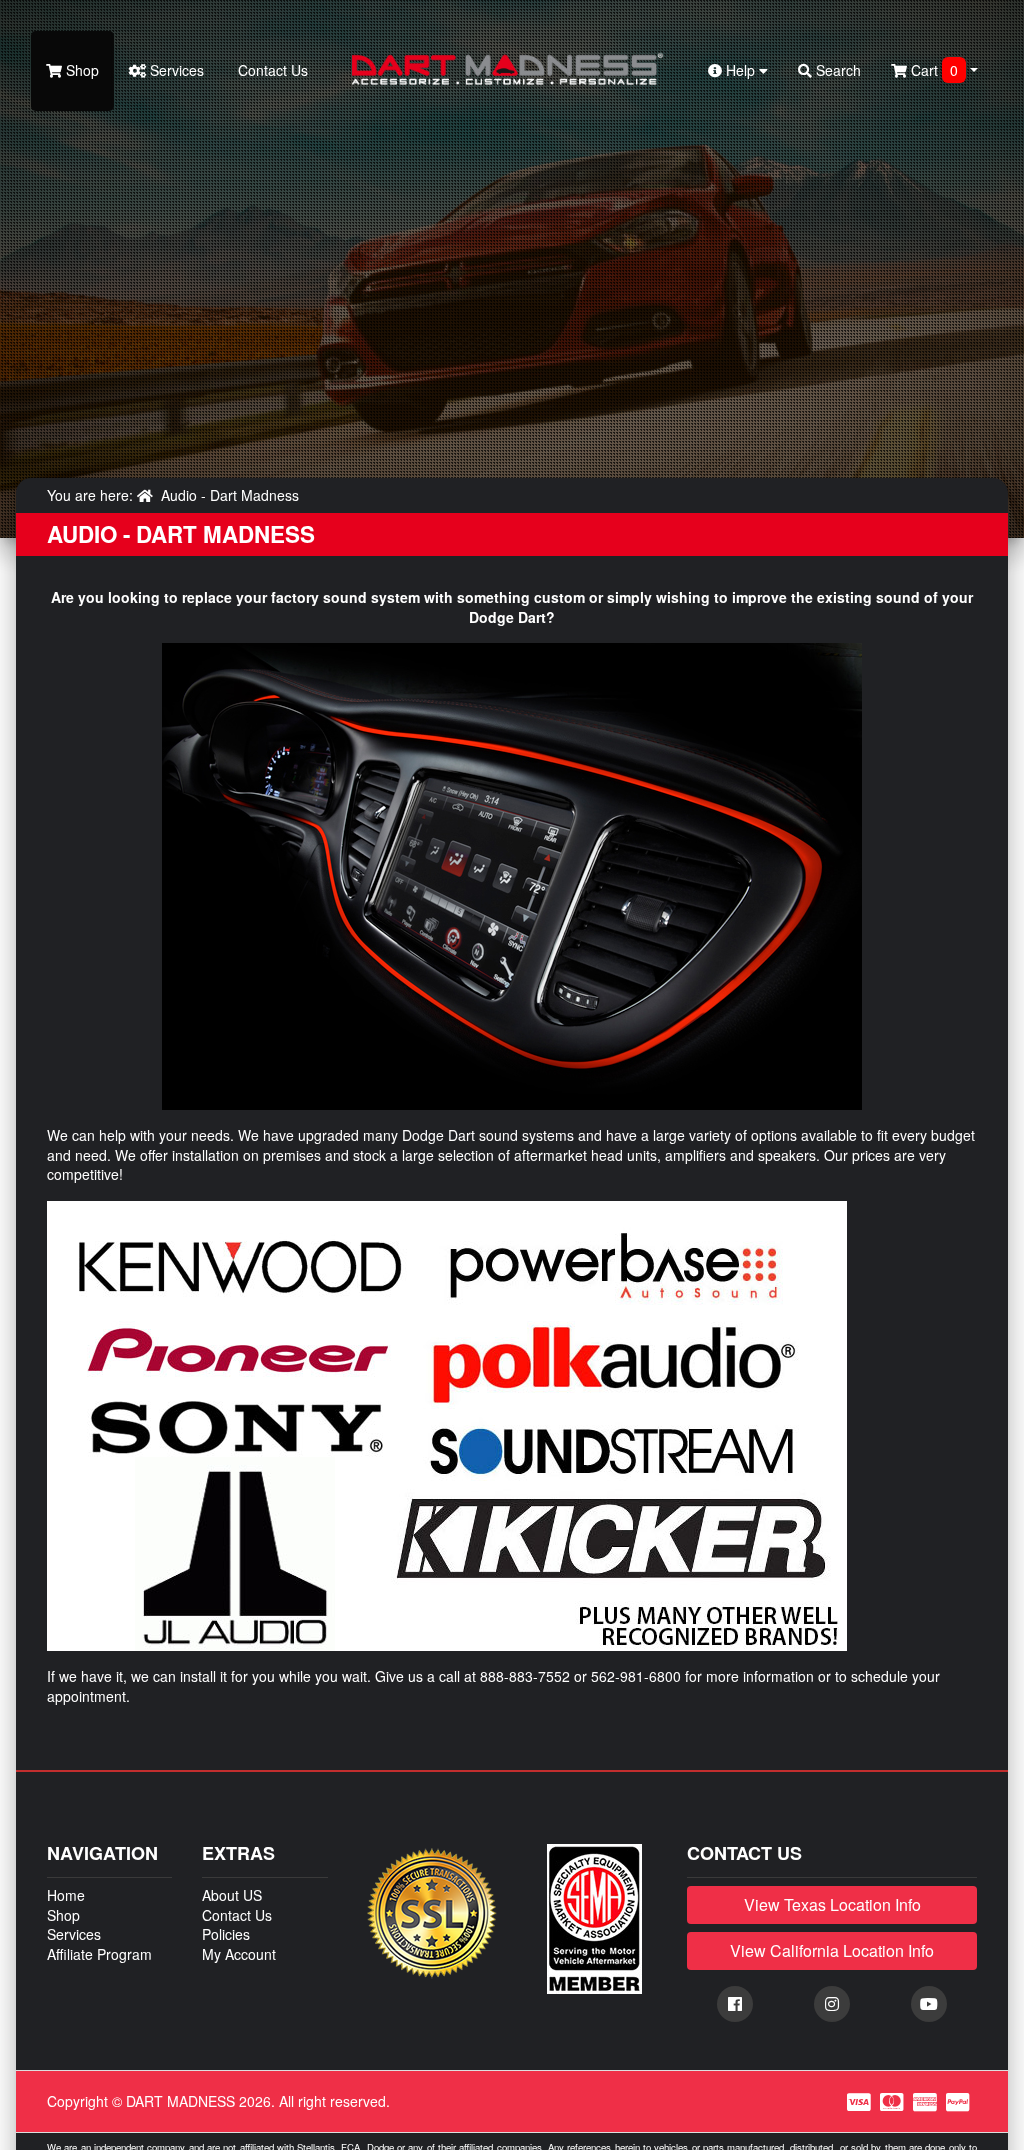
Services (175, 70)
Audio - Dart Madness (230, 495)
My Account (239, 1954)
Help (740, 70)
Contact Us (271, 70)
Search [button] (836, 70)
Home (66, 1895)
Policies (226, 1934)
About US (232, 1895)
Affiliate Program (99, 1954)
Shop (80, 70)
